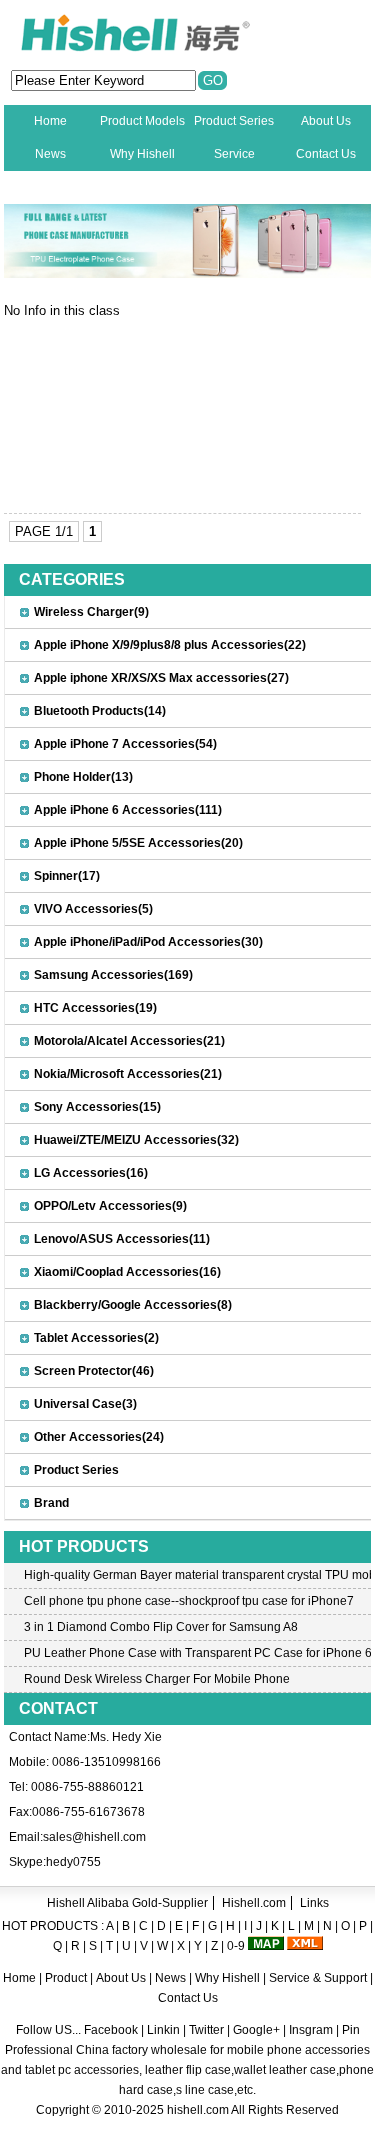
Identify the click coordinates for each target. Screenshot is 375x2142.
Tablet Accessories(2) (96, 1338)
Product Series (234, 121)
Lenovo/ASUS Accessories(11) (122, 1239)
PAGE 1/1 (44, 531)
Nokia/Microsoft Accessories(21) (128, 1074)
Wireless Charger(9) (91, 612)
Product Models (142, 121)
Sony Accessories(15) (97, 1107)
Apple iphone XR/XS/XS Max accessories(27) (161, 678)
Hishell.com (254, 1903)
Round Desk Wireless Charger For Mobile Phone (157, 1679)
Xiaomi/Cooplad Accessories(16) (127, 1272)
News (50, 154)
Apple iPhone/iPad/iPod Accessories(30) (148, 942)
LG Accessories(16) (91, 1173)
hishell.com (198, 2110)
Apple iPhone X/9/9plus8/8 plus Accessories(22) (170, 645)
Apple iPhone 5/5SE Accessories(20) (138, 843)
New (50, 187)
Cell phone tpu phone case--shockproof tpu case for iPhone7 (189, 1601)
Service (234, 154)
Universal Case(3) (85, 1404)
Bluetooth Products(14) (100, 711)
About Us (326, 121)
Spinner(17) (67, 876)
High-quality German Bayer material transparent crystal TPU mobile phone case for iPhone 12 (198, 1575)
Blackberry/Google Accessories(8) (133, 1305)
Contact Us (326, 154)
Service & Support (318, 1978)
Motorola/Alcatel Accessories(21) (129, 1041)
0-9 (236, 1946)
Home (50, 121)
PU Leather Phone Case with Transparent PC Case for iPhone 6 (198, 1653)
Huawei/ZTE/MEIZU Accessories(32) (136, 1140)
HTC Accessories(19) (95, 1008)
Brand (51, 1503)
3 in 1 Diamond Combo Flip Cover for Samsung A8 (161, 1627)
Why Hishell (142, 154)
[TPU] (188, 274)
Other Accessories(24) (99, 1437)
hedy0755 (73, 1862)
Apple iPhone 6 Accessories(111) (128, 810)
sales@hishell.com (94, 1837)
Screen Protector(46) (94, 1371)
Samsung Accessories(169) (113, 975)
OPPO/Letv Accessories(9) (110, 1206)
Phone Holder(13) (83, 777)
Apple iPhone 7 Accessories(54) (125, 744)
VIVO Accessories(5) (93, 909)
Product (67, 1978)
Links (314, 1903)
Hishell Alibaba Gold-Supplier (127, 1903)
